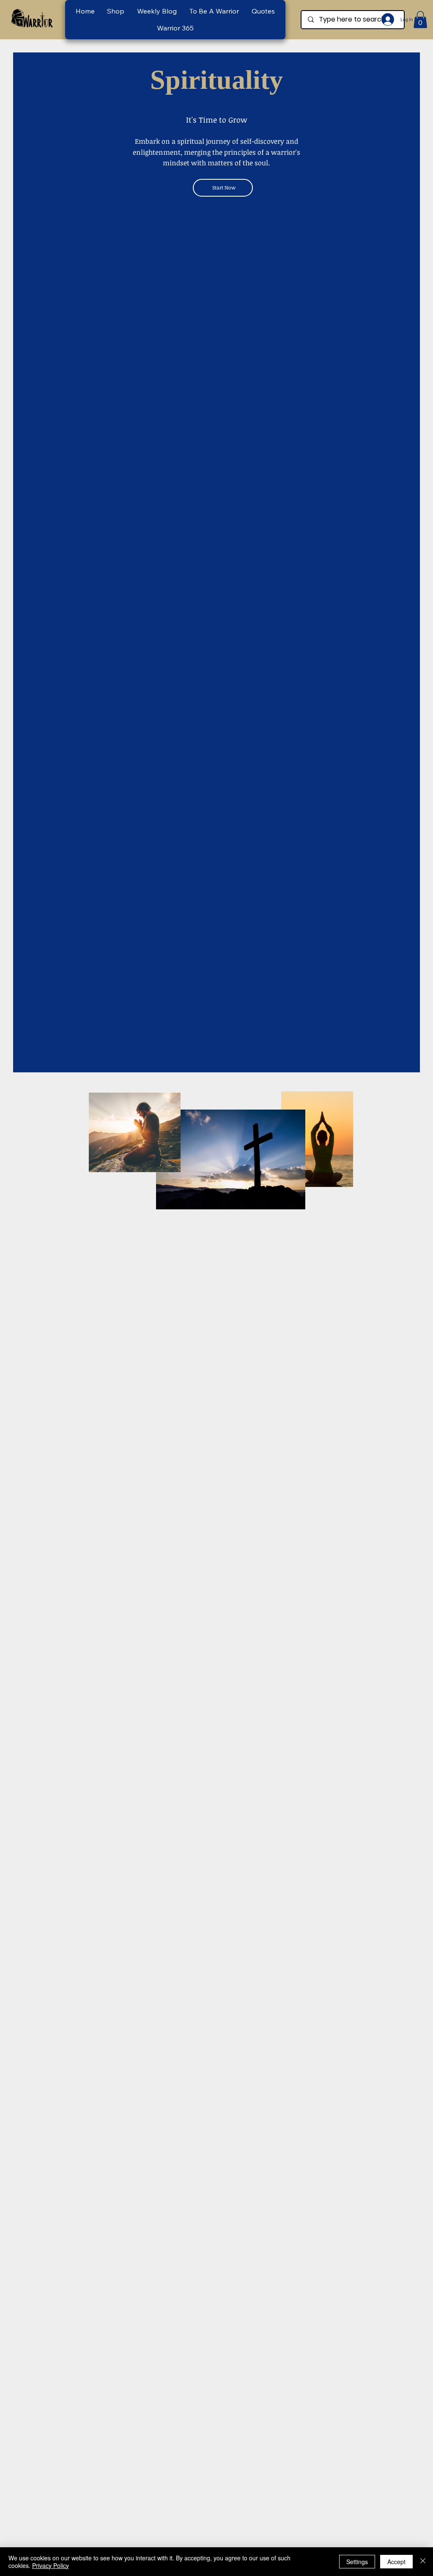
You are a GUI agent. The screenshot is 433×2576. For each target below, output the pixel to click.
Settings (357, 2562)
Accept (396, 2562)
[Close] (423, 2562)
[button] (214, 11)
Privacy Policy (51, 2565)
